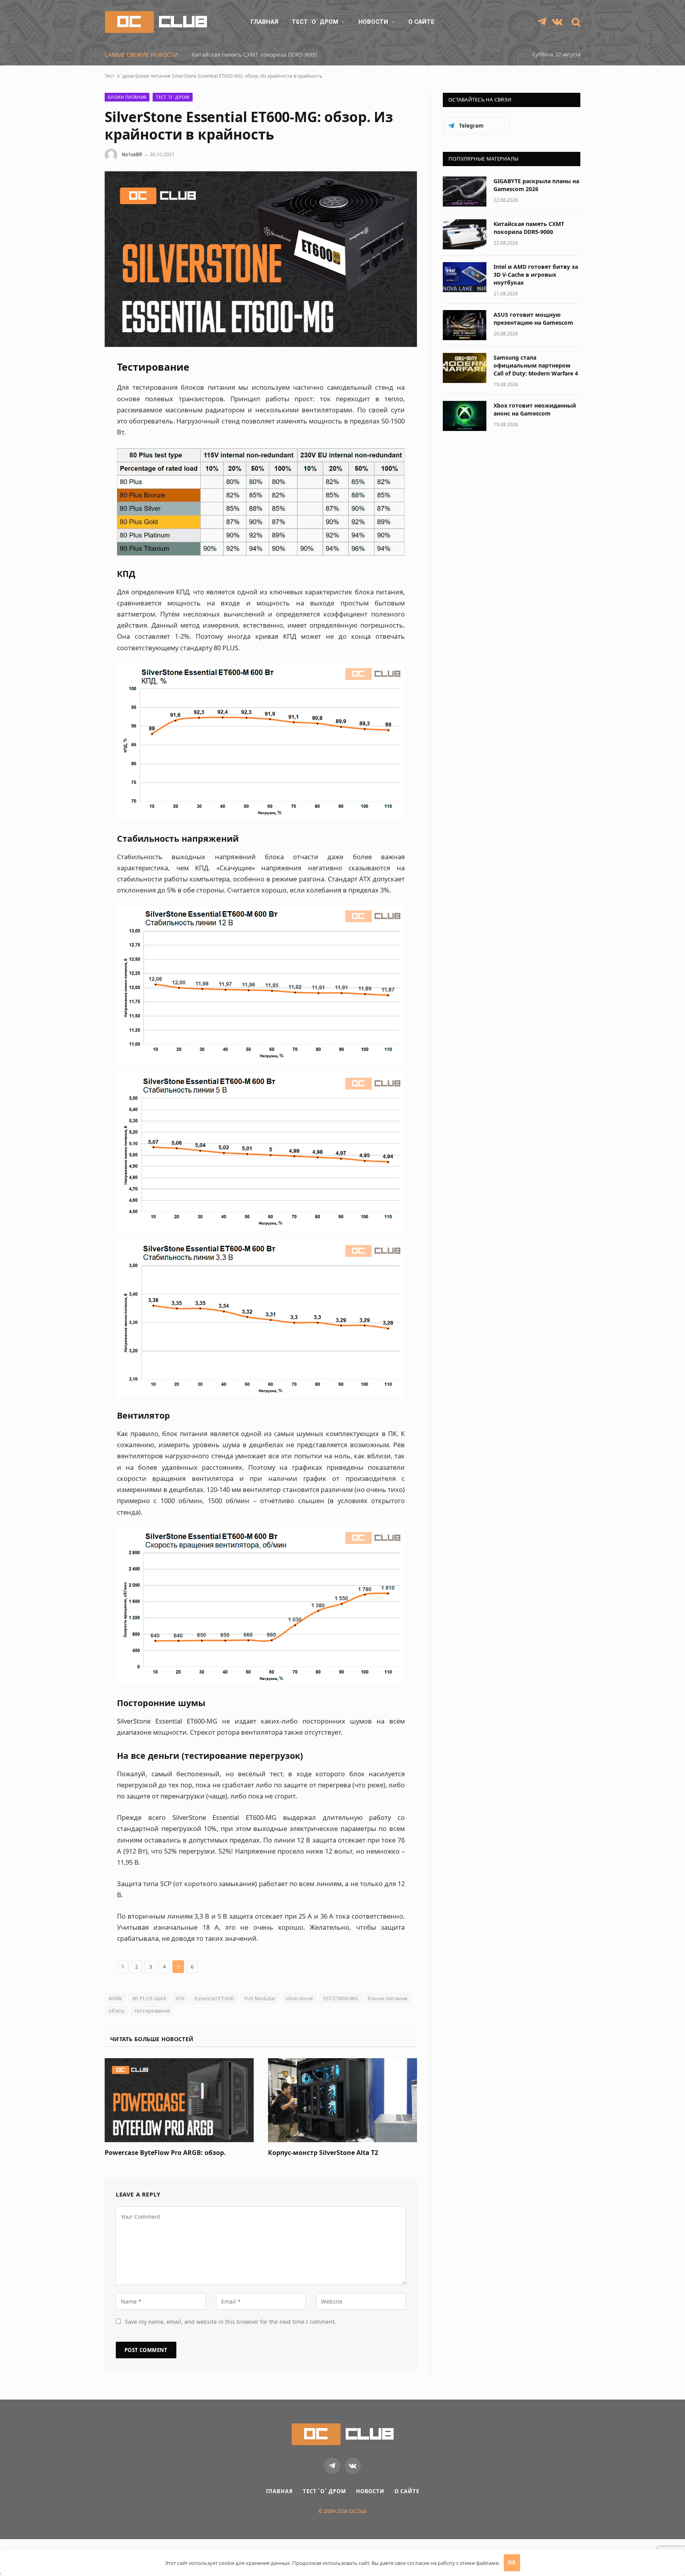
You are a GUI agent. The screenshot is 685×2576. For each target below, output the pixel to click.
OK (512, 2563)
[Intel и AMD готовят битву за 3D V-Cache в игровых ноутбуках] (465, 277)
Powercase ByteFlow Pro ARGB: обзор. (165, 2153)
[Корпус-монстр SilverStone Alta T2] (342, 2100)
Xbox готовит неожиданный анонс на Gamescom (535, 409)
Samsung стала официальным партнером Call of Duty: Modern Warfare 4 (536, 365)
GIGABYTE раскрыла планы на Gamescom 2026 (536, 185)
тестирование (152, 2011)
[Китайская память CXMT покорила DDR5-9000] (465, 234)
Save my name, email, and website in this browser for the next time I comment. (231, 2322)
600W (116, 1998)
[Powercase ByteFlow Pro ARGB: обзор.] (179, 2100)
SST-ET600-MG (341, 1998)
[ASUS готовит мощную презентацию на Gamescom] (465, 325)
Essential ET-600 (214, 1998)
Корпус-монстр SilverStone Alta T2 (323, 2153)
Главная (264, 22)
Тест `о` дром (315, 22)
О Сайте (421, 22)
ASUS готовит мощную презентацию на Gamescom (533, 319)
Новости (373, 22)
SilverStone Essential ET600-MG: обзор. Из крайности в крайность (247, 76)
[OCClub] (156, 22)
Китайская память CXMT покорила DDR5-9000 (529, 228)
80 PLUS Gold (149, 1998)
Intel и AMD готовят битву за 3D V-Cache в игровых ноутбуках (276, 55)
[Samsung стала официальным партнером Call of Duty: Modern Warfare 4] (465, 368)
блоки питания (387, 1998)
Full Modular (260, 1998)
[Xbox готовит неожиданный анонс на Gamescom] (465, 416)
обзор (117, 2011)
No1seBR (132, 154)
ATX (180, 1998)
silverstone (299, 1998)
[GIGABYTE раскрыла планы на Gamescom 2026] (465, 192)
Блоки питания (153, 76)
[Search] (575, 22)
